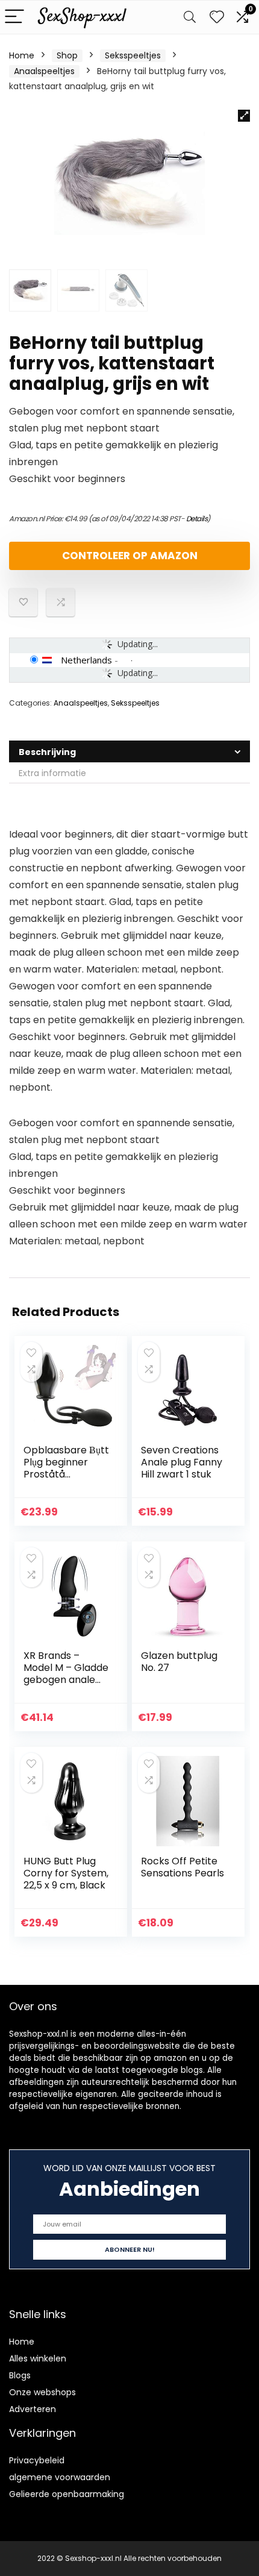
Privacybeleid (37, 2460)
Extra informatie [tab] (52, 773)
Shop (67, 55)
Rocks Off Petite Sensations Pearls (183, 1867)
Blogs (20, 2375)
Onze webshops (42, 2392)
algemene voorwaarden (60, 2477)
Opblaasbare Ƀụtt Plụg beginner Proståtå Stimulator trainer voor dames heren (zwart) (66, 1480)
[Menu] (14, 17)
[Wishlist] (217, 17)
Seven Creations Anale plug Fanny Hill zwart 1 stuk (182, 1462)
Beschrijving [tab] (47, 752)
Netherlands (86, 660)
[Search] (190, 17)
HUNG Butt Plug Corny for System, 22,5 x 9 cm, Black (66, 1873)
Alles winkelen (38, 2358)
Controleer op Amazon (130, 556)
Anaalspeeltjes (44, 71)
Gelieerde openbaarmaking (67, 2494)
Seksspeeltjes (133, 55)
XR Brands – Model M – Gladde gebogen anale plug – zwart (66, 1674)
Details (197, 519)
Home (22, 55)
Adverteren (33, 2409)
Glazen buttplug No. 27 (179, 1662)
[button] (244, 116)
